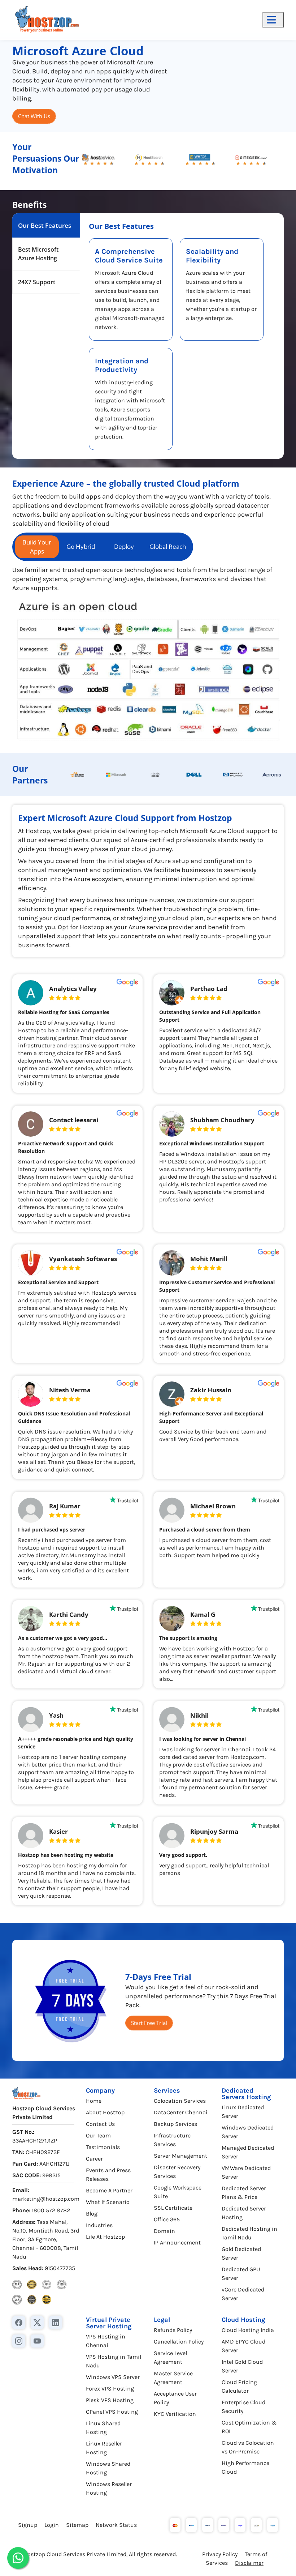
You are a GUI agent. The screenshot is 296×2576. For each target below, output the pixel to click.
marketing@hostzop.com (46, 2199)
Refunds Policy (173, 2330)
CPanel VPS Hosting (112, 2412)
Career (94, 2159)
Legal (162, 2320)
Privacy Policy (220, 2554)
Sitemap (77, 2525)
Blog (92, 2214)
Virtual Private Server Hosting (109, 2323)
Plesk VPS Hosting (110, 2400)
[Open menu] (273, 20)
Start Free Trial (149, 2023)
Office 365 (167, 2219)
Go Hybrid (81, 546)
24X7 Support (37, 282)
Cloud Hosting (243, 2320)
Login (52, 2525)
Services (167, 2090)
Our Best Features (45, 225)
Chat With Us (34, 116)
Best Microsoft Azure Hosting (38, 254)
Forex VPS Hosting (110, 2389)
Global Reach (168, 546)
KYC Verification (175, 2414)
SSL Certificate (173, 2208)
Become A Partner (109, 2190)
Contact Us (100, 2124)
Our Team (98, 2135)
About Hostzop (105, 2112)
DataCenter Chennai (181, 2112)
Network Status (116, 2525)
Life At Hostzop (105, 2237)
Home (94, 2101)
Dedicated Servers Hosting (246, 2094)
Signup (28, 2525)
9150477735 (60, 2268)
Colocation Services (180, 2101)
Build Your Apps (37, 547)
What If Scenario (108, 2202)
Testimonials (103, 2147)
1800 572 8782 (51, 2210)
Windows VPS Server (113, 2377)
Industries (99, 2225)
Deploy (124, 546)
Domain (164, 2231)
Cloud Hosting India (248, 2330)
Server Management (180, 2156)
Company (100, 2090)
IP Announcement (177, 2242)
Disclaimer (249, 2563)
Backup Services (175, 2124)
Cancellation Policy (179, 2342)
